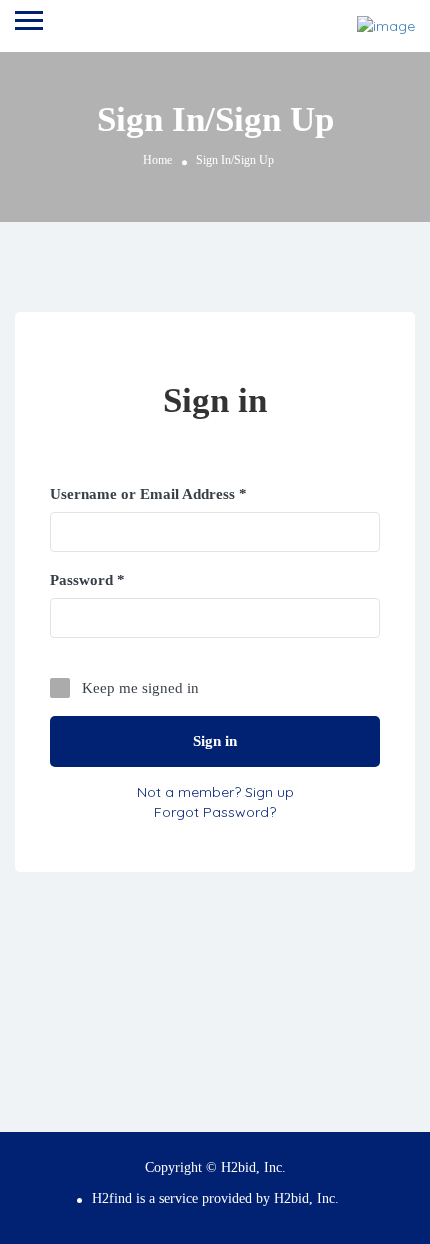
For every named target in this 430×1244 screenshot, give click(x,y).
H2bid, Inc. (306, 1198)
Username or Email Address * (148, 494)
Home (157, 160)
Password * (87, 580)
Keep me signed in (140, 688)
